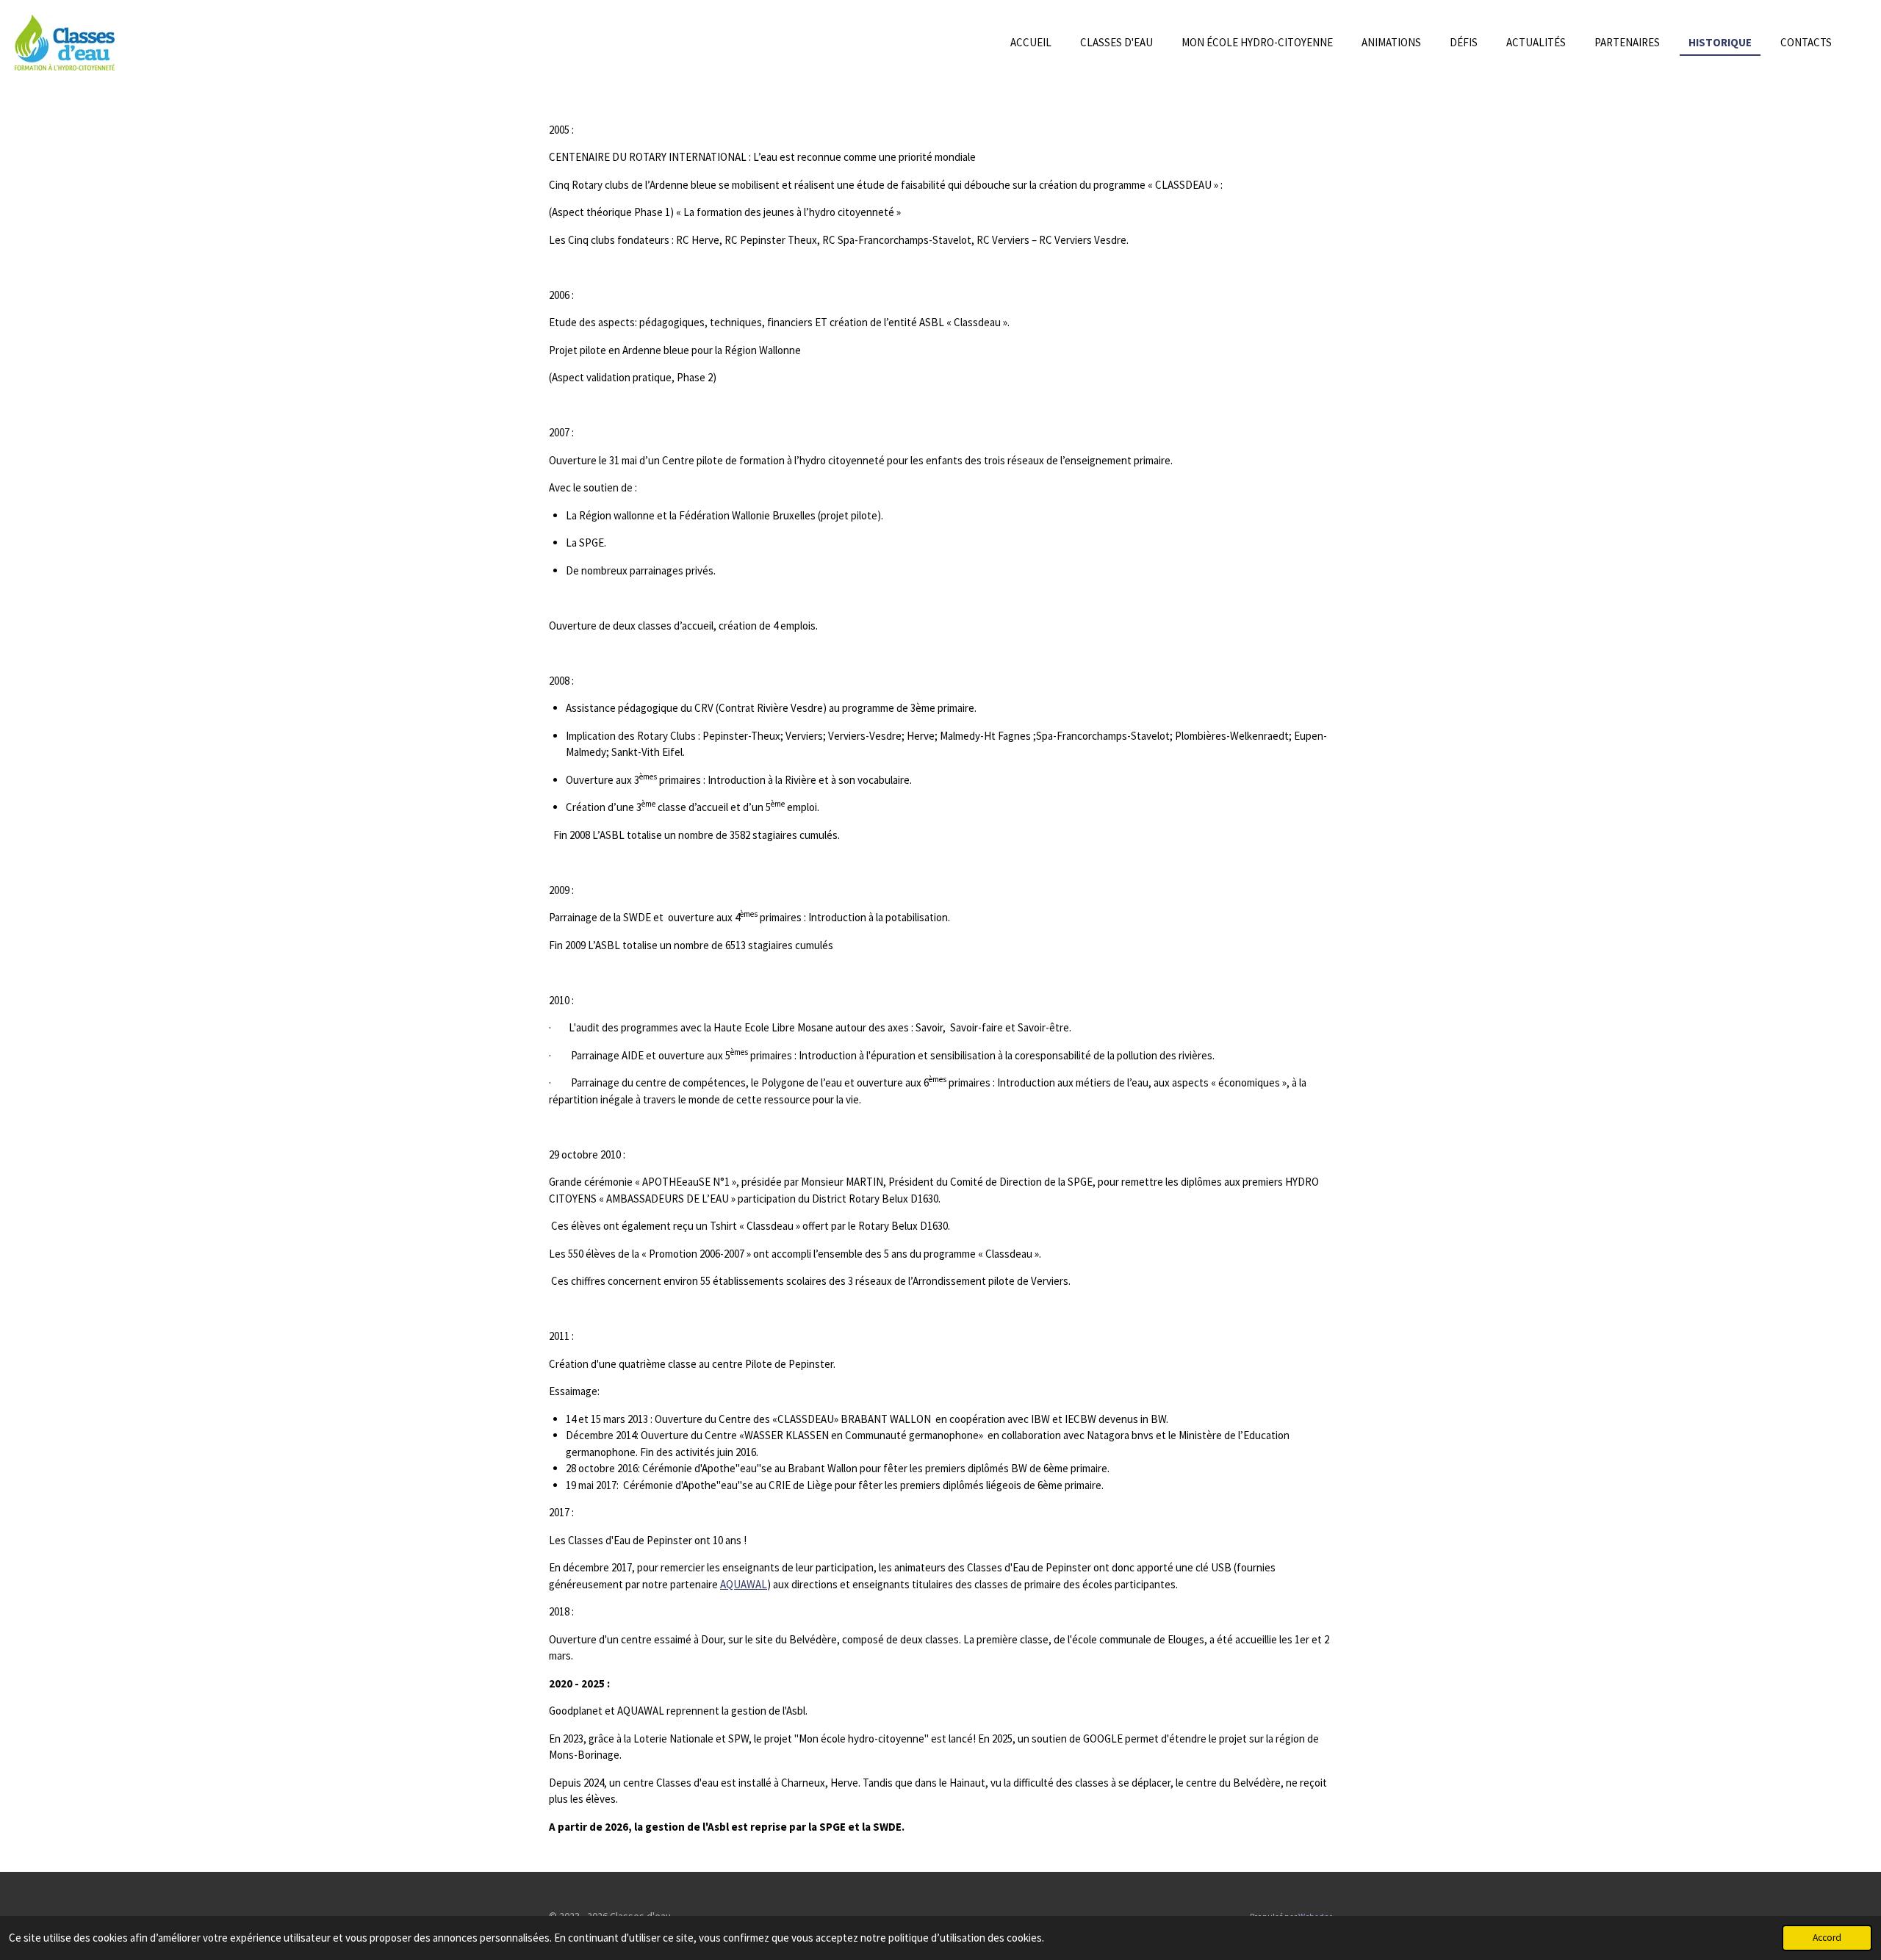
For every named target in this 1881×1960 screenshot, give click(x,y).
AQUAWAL (744, 1584)
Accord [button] (1827, 1938)
